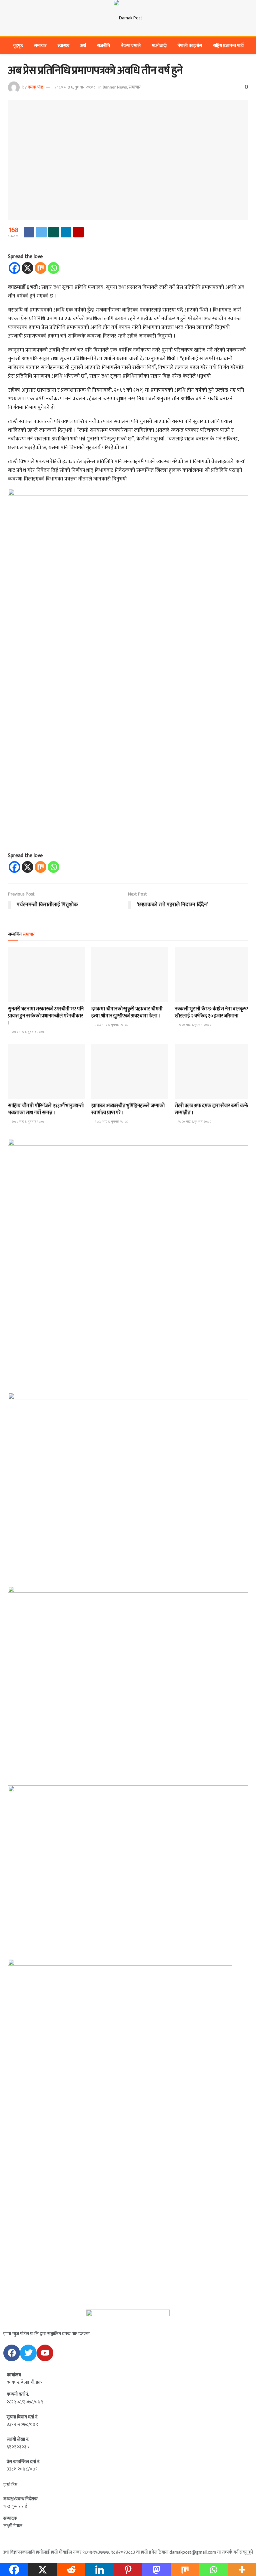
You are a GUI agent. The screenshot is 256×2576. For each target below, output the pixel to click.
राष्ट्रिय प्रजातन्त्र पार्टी (228, 46)
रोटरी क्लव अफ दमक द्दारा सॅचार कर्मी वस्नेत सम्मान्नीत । (212, 1109)
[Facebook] (14, 268)
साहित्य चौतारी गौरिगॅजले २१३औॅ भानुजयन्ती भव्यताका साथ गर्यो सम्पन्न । (46, 1109)
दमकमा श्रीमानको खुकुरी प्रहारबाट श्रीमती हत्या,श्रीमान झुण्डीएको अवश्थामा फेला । (127, 1012)
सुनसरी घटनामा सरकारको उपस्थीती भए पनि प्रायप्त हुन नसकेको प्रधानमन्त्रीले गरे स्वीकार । (46, 1016)
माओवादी (159, 46)
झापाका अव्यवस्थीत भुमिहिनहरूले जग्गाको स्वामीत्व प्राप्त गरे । (128, 1109)
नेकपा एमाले (131, 46)
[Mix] (40, 268)
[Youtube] (45, 2353)
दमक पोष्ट (35, 87)
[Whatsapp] (53, 268)
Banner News (115, 87)
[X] (27, 268)
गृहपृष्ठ (18, 46)
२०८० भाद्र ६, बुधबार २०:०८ (75, 87)
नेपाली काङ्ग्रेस (190, 46)
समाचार (40, 46)
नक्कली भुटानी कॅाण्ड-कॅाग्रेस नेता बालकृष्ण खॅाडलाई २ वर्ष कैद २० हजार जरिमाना (212, 1012)
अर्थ (83, 46)
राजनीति (103, 46)
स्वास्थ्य (63, 46)
